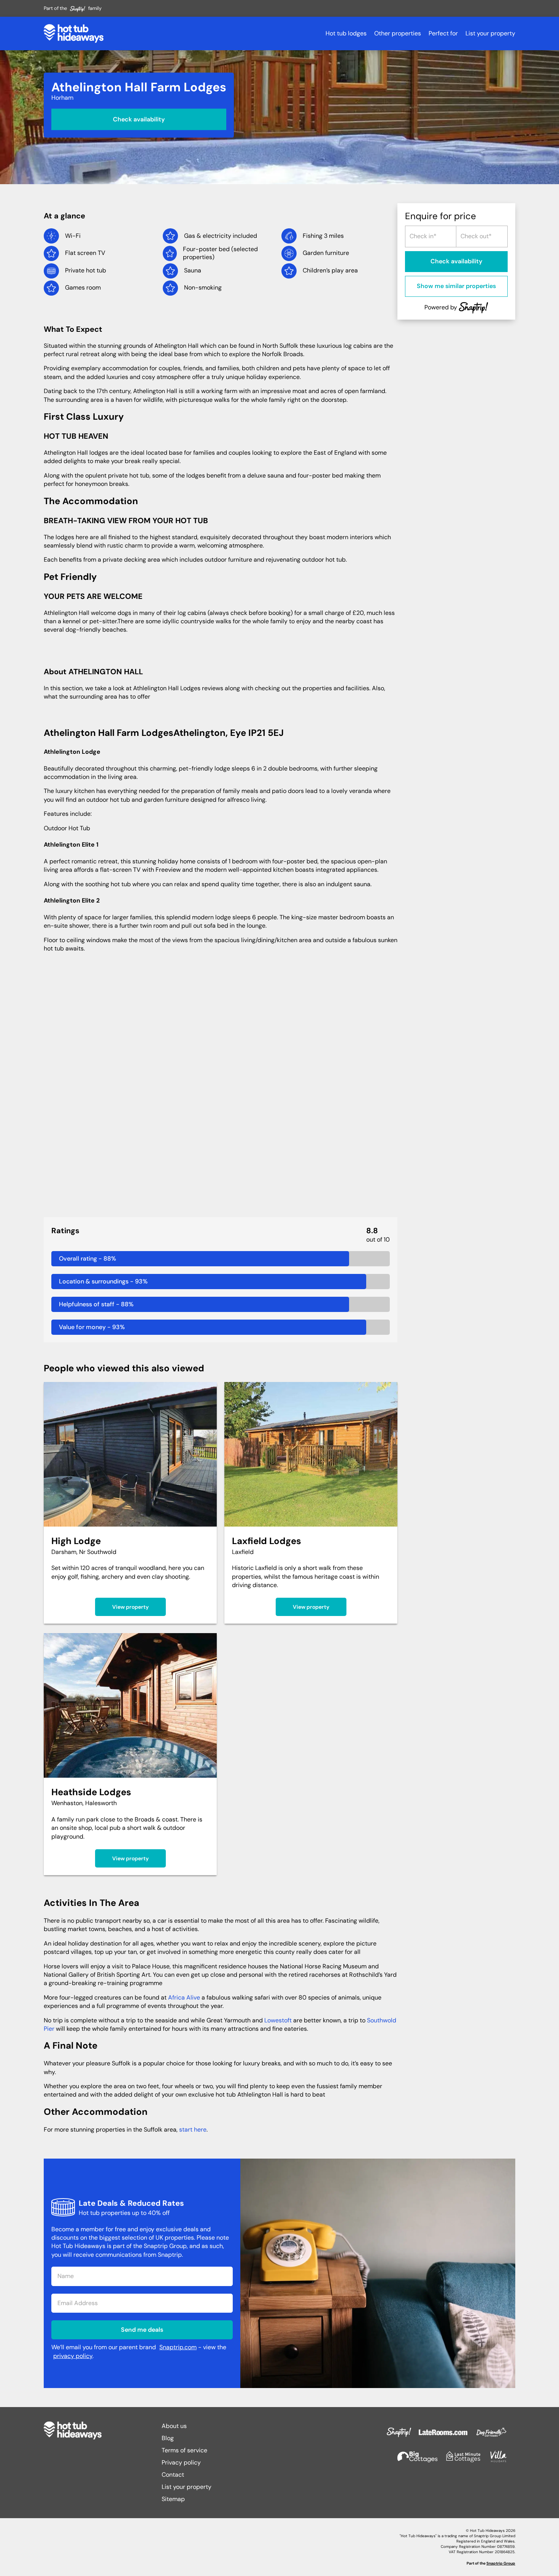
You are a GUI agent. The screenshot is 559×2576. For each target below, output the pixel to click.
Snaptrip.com (178, 2347)
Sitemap (173, 2499)
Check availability (139, 119)
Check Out (472, 233)
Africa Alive (184, 1997)
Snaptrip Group (501, 2563)
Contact (173, 2475)
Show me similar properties (456, 286)
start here (193, 2129)
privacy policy (73, 2356)
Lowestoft (278, 2020)
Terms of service (184, 2450)
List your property (490, 33)
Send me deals (142, 2330)
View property (130, 1607)
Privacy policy (181, 2462)
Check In (419, 233)
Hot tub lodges (346, 33)
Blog (168, 2438)
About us (174, 2426)
